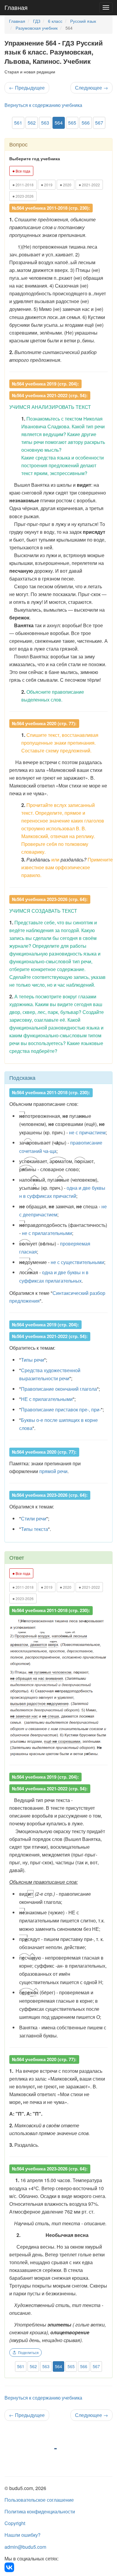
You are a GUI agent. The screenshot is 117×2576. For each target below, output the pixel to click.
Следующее (91, 88)
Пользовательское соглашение (39, 2500)
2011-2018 (23, 185)
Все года (21, 171)
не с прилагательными (47, 1233)
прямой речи (53, 1471)
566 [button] (86, 123)
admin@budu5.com (25, 2547)
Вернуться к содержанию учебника (43, 105)
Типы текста (34, 1529)
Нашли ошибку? (22, 2535)
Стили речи (34, 1518)
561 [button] (18, 123)
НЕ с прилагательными (47, 1399)
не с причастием (87, 1132)
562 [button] (32, 123)
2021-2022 (89, 185)
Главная (16, 7)
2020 (66, 185)
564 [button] (59, 123)
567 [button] (99, 123)
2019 (47, 185)
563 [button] (45, 123)
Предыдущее (27, 88)
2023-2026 (23, 196)
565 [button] (72, 123)
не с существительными (77, 1262)
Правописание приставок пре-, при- (61, 1409)
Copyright (15, 2523)
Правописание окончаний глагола (59, 1389)
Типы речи (33, 1360)
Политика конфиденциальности (40, 2511)
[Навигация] (106, 7)
